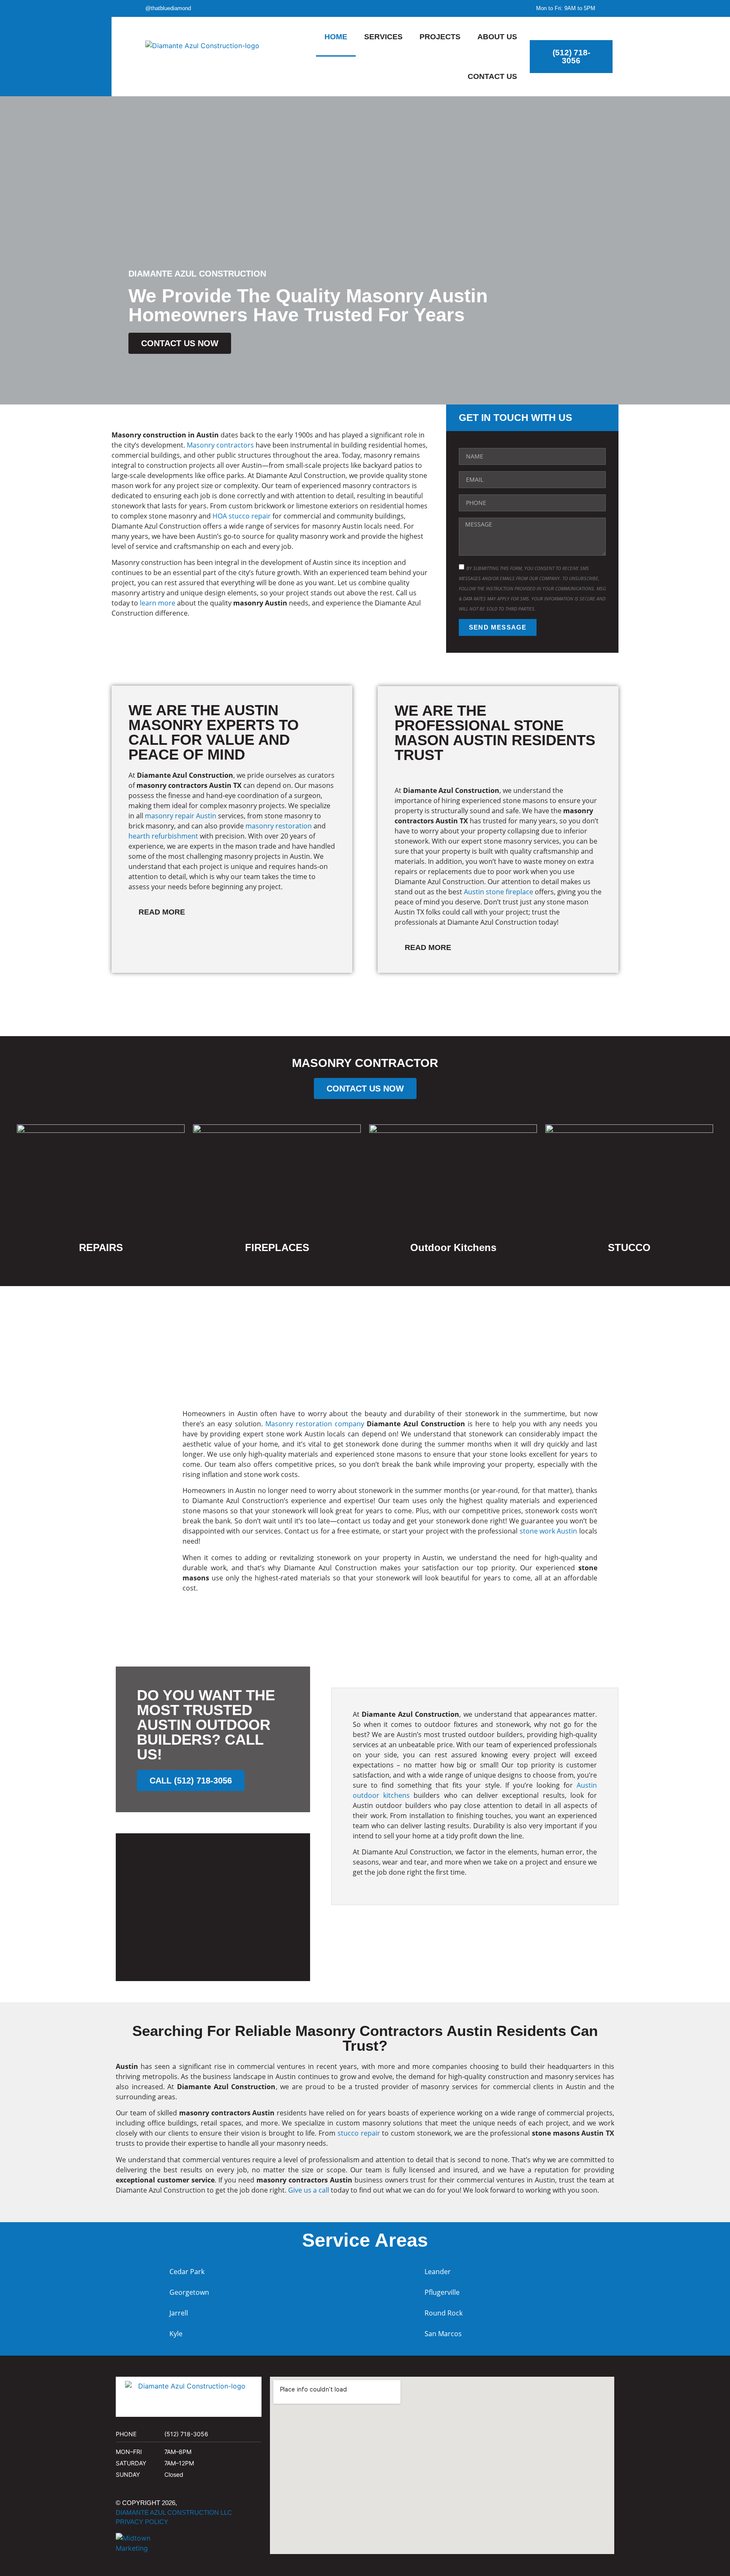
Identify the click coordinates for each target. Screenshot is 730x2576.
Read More (162, 912)
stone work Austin (549, 1531)
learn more (158, 603)
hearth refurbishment (163, 836)
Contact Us (492, 76)
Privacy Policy (142, 2522)
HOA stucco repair (242, 516)
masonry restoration (279, 826)
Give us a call (309, 2190)
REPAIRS (101, 1247)
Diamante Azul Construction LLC (174, 2512)
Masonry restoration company (315, 1424)
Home (336, 37)
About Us (497, 37)
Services (383, 37)
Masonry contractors (220, 445)
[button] (232, 913)
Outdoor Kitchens (453, 1247)
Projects (440, 37)
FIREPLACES (277, 1247)
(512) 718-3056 (186, 2434)
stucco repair (359, 2133)
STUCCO (629, 1247)
